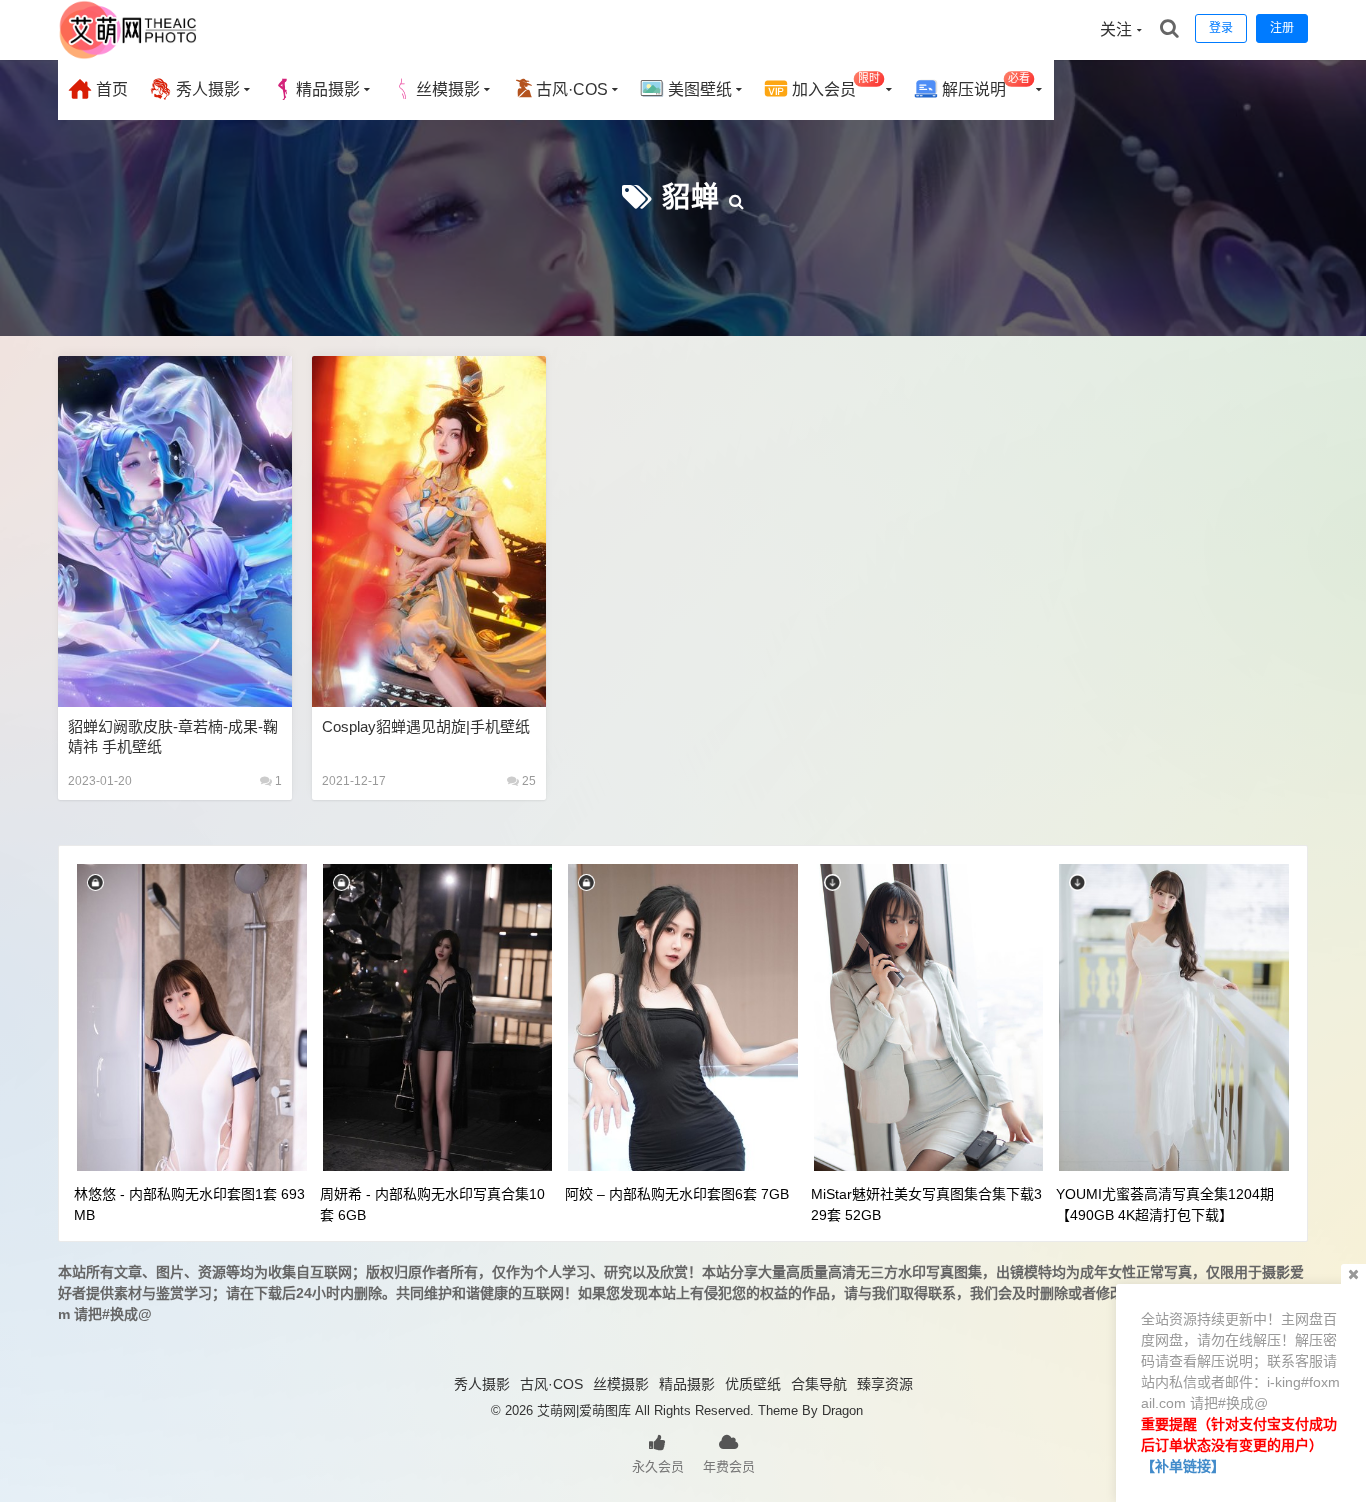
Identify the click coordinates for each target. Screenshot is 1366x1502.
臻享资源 (885, 1384)
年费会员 (729, 1466)
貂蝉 (691, 197)
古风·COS (572, 89)
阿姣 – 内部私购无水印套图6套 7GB (677, 1194)
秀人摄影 (206, 89)
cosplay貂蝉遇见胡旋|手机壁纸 (426, 726)
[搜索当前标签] (737, 197)
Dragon (842, 1410)
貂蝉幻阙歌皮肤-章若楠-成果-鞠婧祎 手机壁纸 (173, 736)
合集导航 (819, 1384)
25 (527, 781)
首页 (110, 89)
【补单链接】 (1183, 1466)
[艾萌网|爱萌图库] (129, 55)
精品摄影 (328, 89)
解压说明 (984, 85)
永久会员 (658, 1466)
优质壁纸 (753, 1384)
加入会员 (834, 85)
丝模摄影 (448, 89)
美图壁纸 (698, 89)
